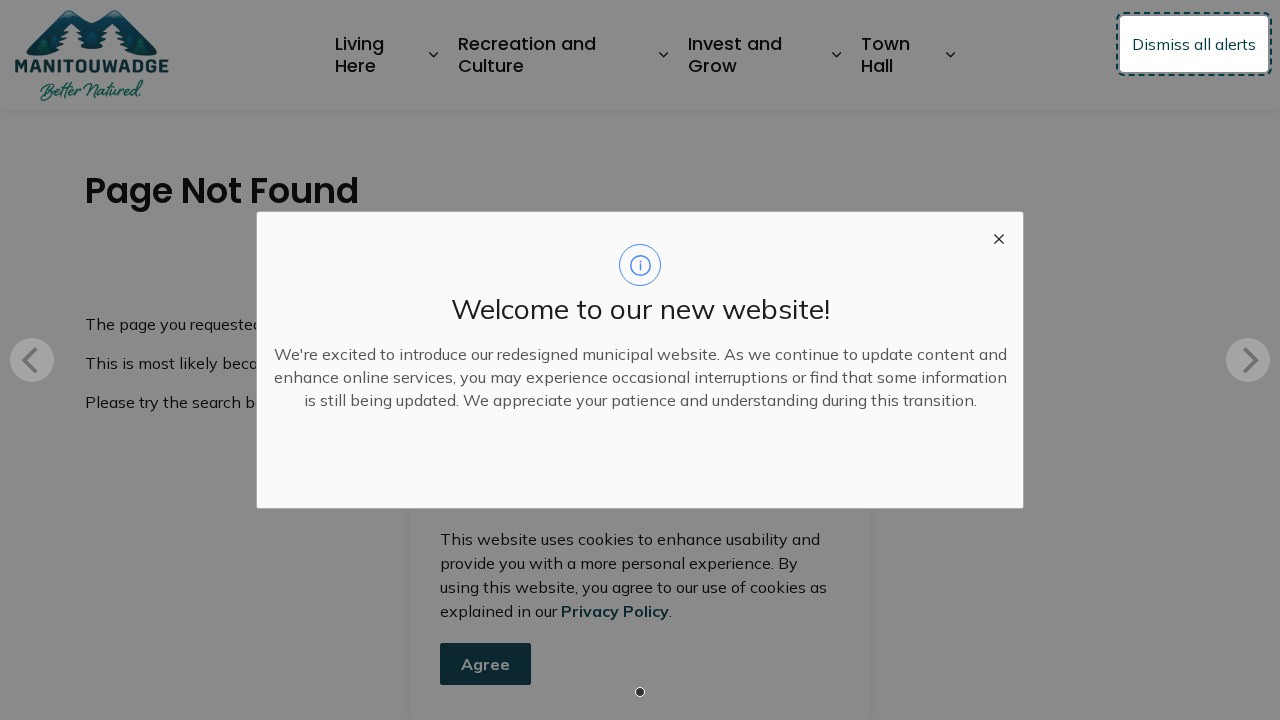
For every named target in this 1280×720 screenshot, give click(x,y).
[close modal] (999, 236)
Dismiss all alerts (1194, 44)
